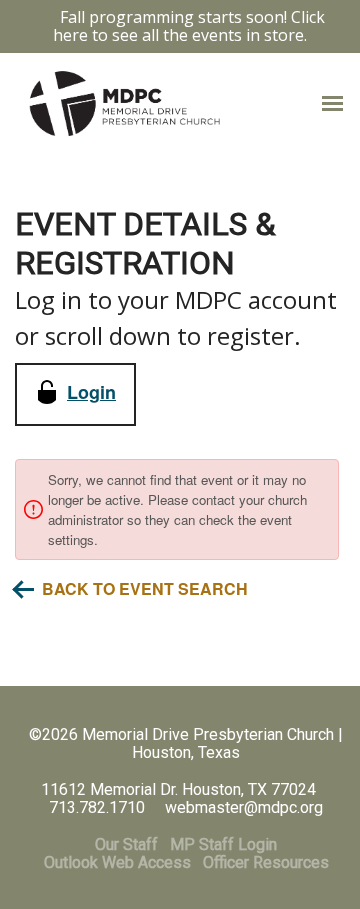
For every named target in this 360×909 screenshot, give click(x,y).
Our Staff (126, 844)
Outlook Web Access (117, 862)
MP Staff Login (223, 844)
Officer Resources (266, 862)
